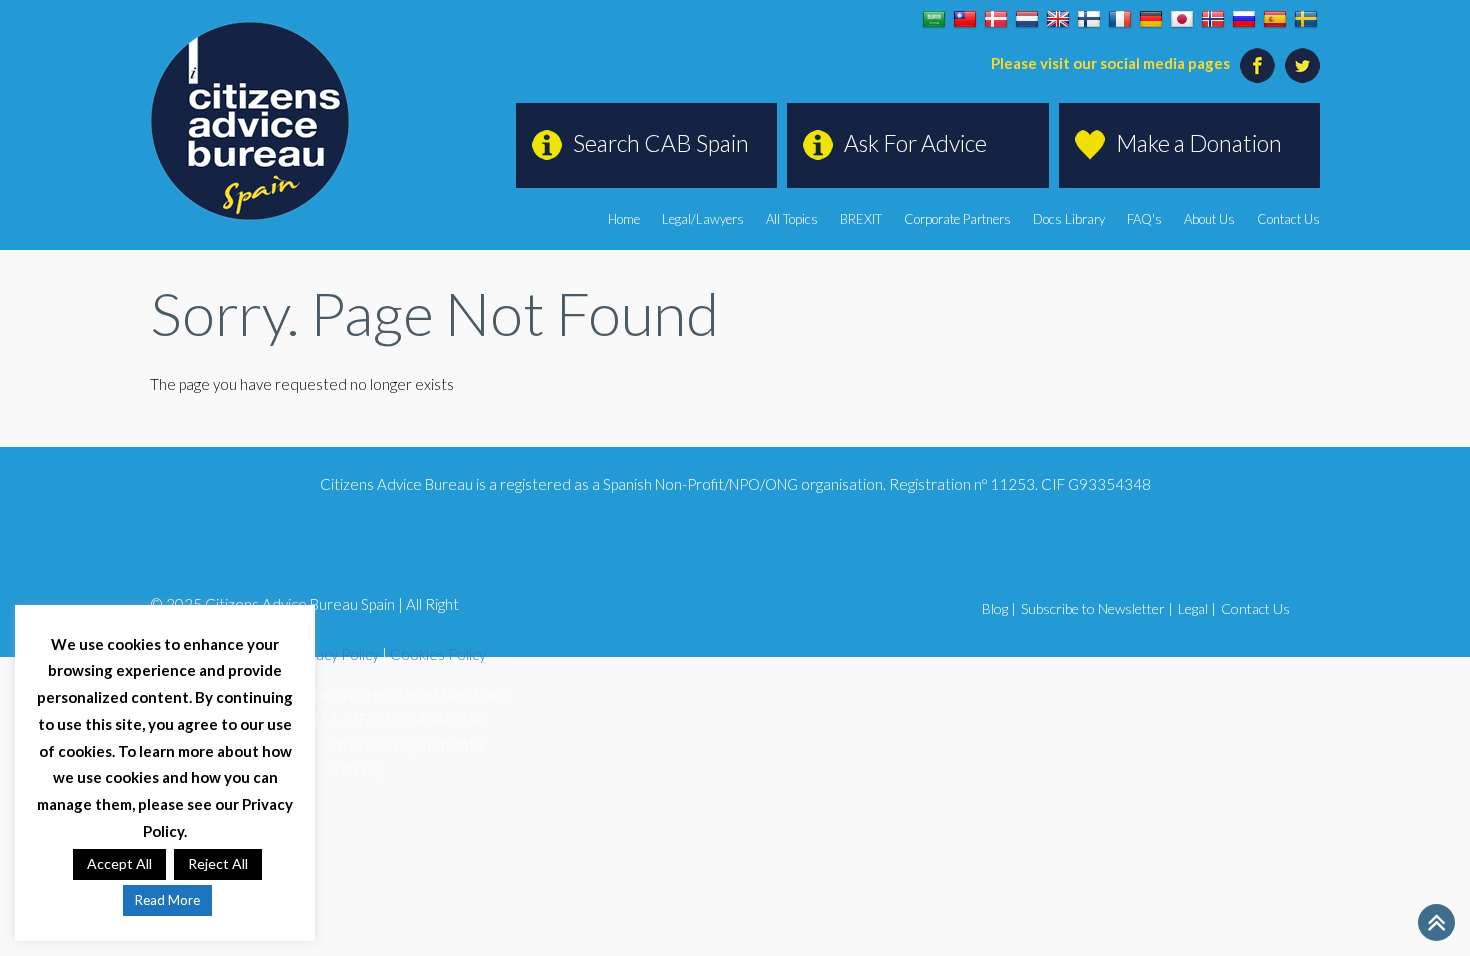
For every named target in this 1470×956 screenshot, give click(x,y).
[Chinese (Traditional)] (965, 20)
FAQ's (1144, 219)
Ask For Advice (915, 143)
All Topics (792, 219)
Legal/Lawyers (703, 219)
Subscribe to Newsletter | (1097, 608)
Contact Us (1288, 219)
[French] (1120, 20)
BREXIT (861, 219)
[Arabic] (934, 20)
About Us (1209, 219)
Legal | (1197, 608)
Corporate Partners (957, 219)
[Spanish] (1275, 20)
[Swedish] (1306, 20)
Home (624, 219)
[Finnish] (1089, 20)
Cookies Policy (438, 654)
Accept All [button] (119, 863)
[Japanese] (1182, 20)
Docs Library (1069, 219)
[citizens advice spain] (250, 121)
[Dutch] (1027, 20)
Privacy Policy (335, 654)
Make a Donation (1199, 143)
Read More (167, 900)
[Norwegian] (1213, 20)
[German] (1151, 20)
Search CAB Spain (661, 143)
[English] (1058, 20)
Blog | (999, 608)
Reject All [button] (218, 863)
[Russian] (1244, 20)
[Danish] (996, 20)
